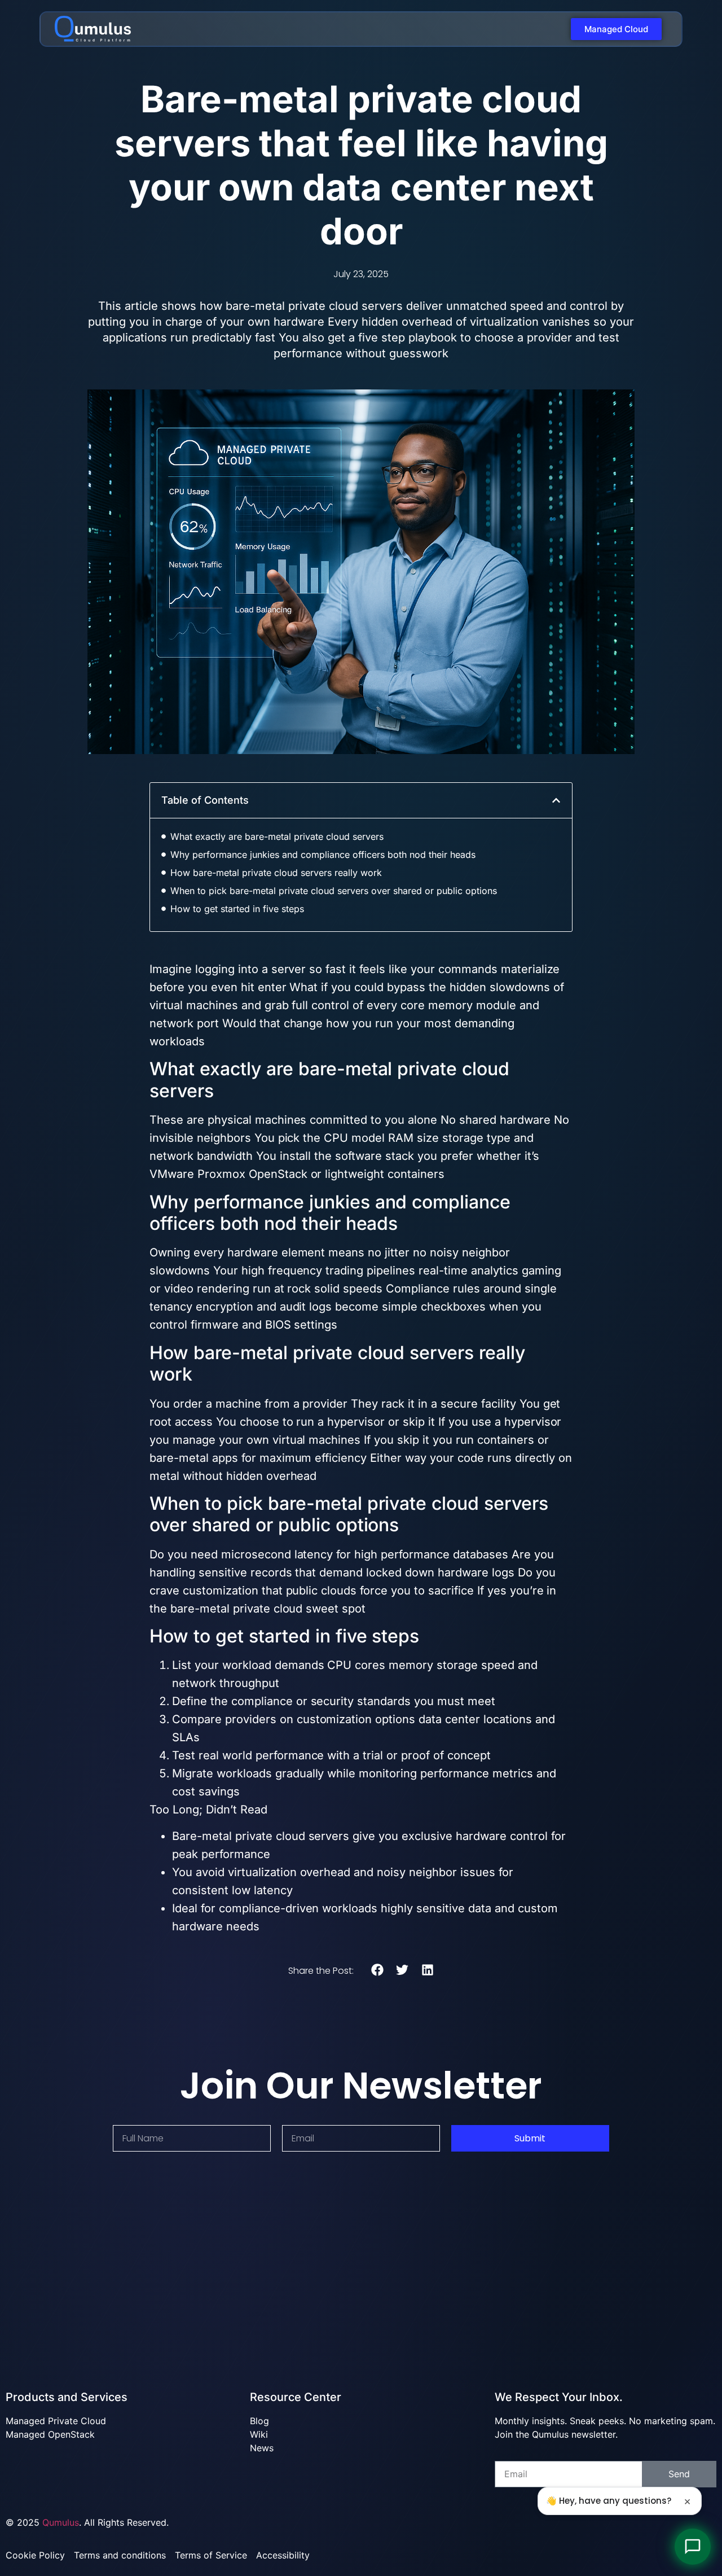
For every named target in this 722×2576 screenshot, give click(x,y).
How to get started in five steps (237, 909)
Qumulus (61, 2522)
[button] (556, 800)
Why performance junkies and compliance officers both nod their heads (323, 855)
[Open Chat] (693, 2547)
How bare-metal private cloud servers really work (276, 873)
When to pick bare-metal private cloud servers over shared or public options (334, 891)
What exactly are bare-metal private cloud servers (277, 836)
